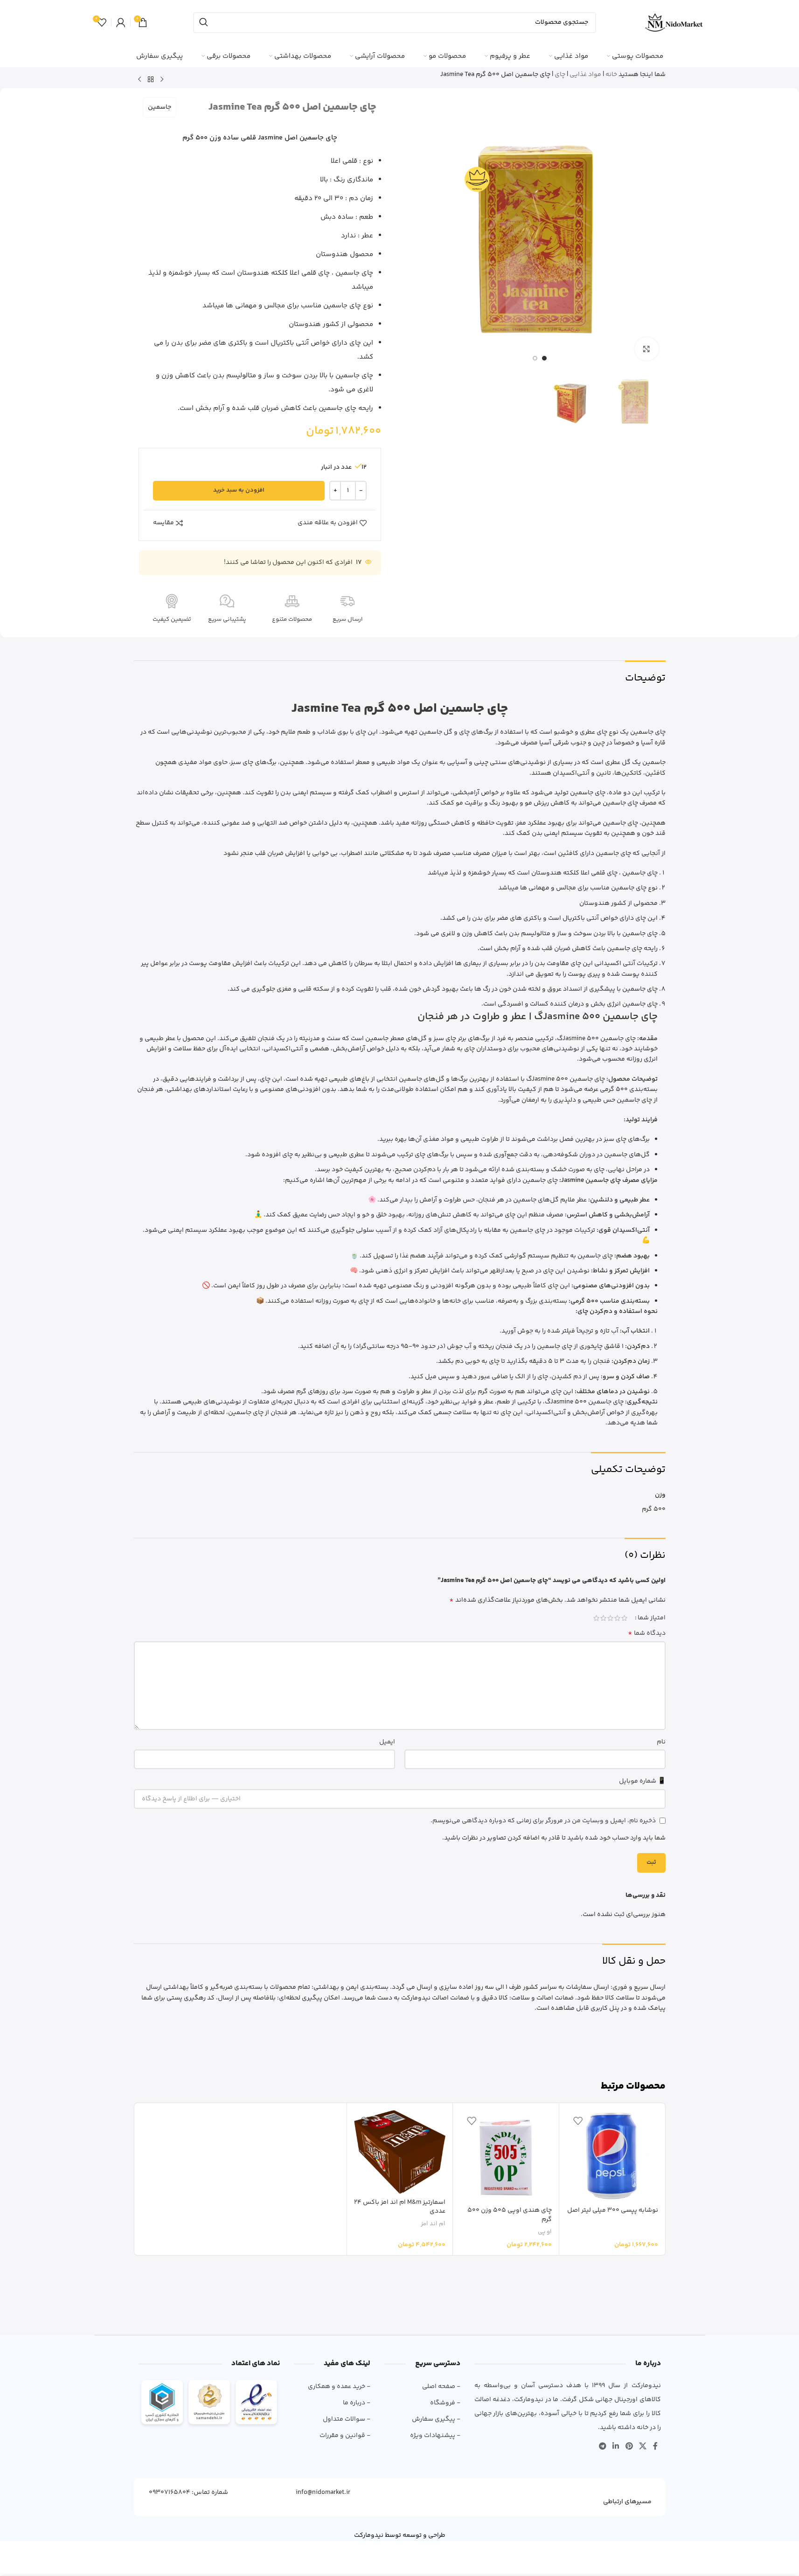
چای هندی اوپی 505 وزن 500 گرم (510, 2215)
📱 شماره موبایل (642, 1781)
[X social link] (643, 2447)
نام (661, 1742)
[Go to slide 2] (535, 358)
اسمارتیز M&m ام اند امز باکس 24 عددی (400, 2207)
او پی (545, 2232)
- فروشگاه (445, 2403)
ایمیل (387, 1742)
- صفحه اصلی (441, 2387)
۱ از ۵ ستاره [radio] (624, 1618)
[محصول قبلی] (162, 80)
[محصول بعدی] (139, 80)
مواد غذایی (585, 75)
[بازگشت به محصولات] (151, 80)
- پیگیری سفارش (436, 2419)
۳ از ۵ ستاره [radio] (610, 1618)
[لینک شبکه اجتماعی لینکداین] (616, 2447)
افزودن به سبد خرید (239, 490)
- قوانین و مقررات (345, 2436)
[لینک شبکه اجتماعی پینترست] (629, 2447)
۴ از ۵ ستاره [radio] (603, 1618)
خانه (611, 75)
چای (560, 75)
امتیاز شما (652, 1618)
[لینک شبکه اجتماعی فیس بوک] (655, 2447)
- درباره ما (356, 2403)
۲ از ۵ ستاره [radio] (617, 1618)
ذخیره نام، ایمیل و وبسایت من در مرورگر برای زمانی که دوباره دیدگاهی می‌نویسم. (543, 1821)
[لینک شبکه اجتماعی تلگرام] (602, 2447)
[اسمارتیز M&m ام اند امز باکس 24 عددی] (400, 2152)
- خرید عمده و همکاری (339, 2387)
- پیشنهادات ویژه (435, 2436)
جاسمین (160, 107)
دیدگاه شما (647, 1633)
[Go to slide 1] (544, 358)
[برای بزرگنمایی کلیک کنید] (646, 349)
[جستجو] (204, 23)
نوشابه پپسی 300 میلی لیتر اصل (613, 2210)
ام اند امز (433, 2224)
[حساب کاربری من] (121, 22)
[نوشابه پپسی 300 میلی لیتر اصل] (612, 2156)
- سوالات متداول (346, 2419)
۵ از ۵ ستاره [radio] (596, 1618)
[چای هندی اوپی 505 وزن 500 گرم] (506, 2156)
